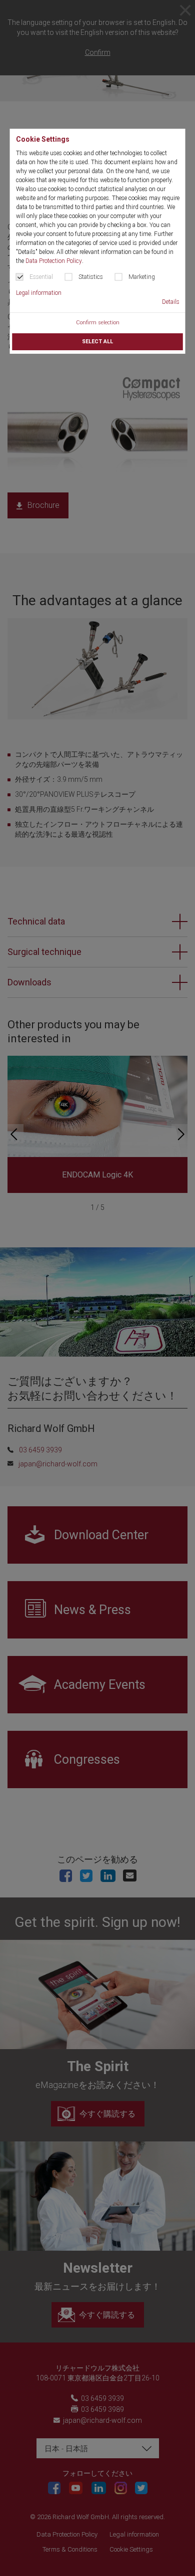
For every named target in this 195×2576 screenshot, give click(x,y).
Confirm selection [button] (98, 323)
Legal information (39, 293)
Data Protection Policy (54, 261)
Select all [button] (97, 342)
